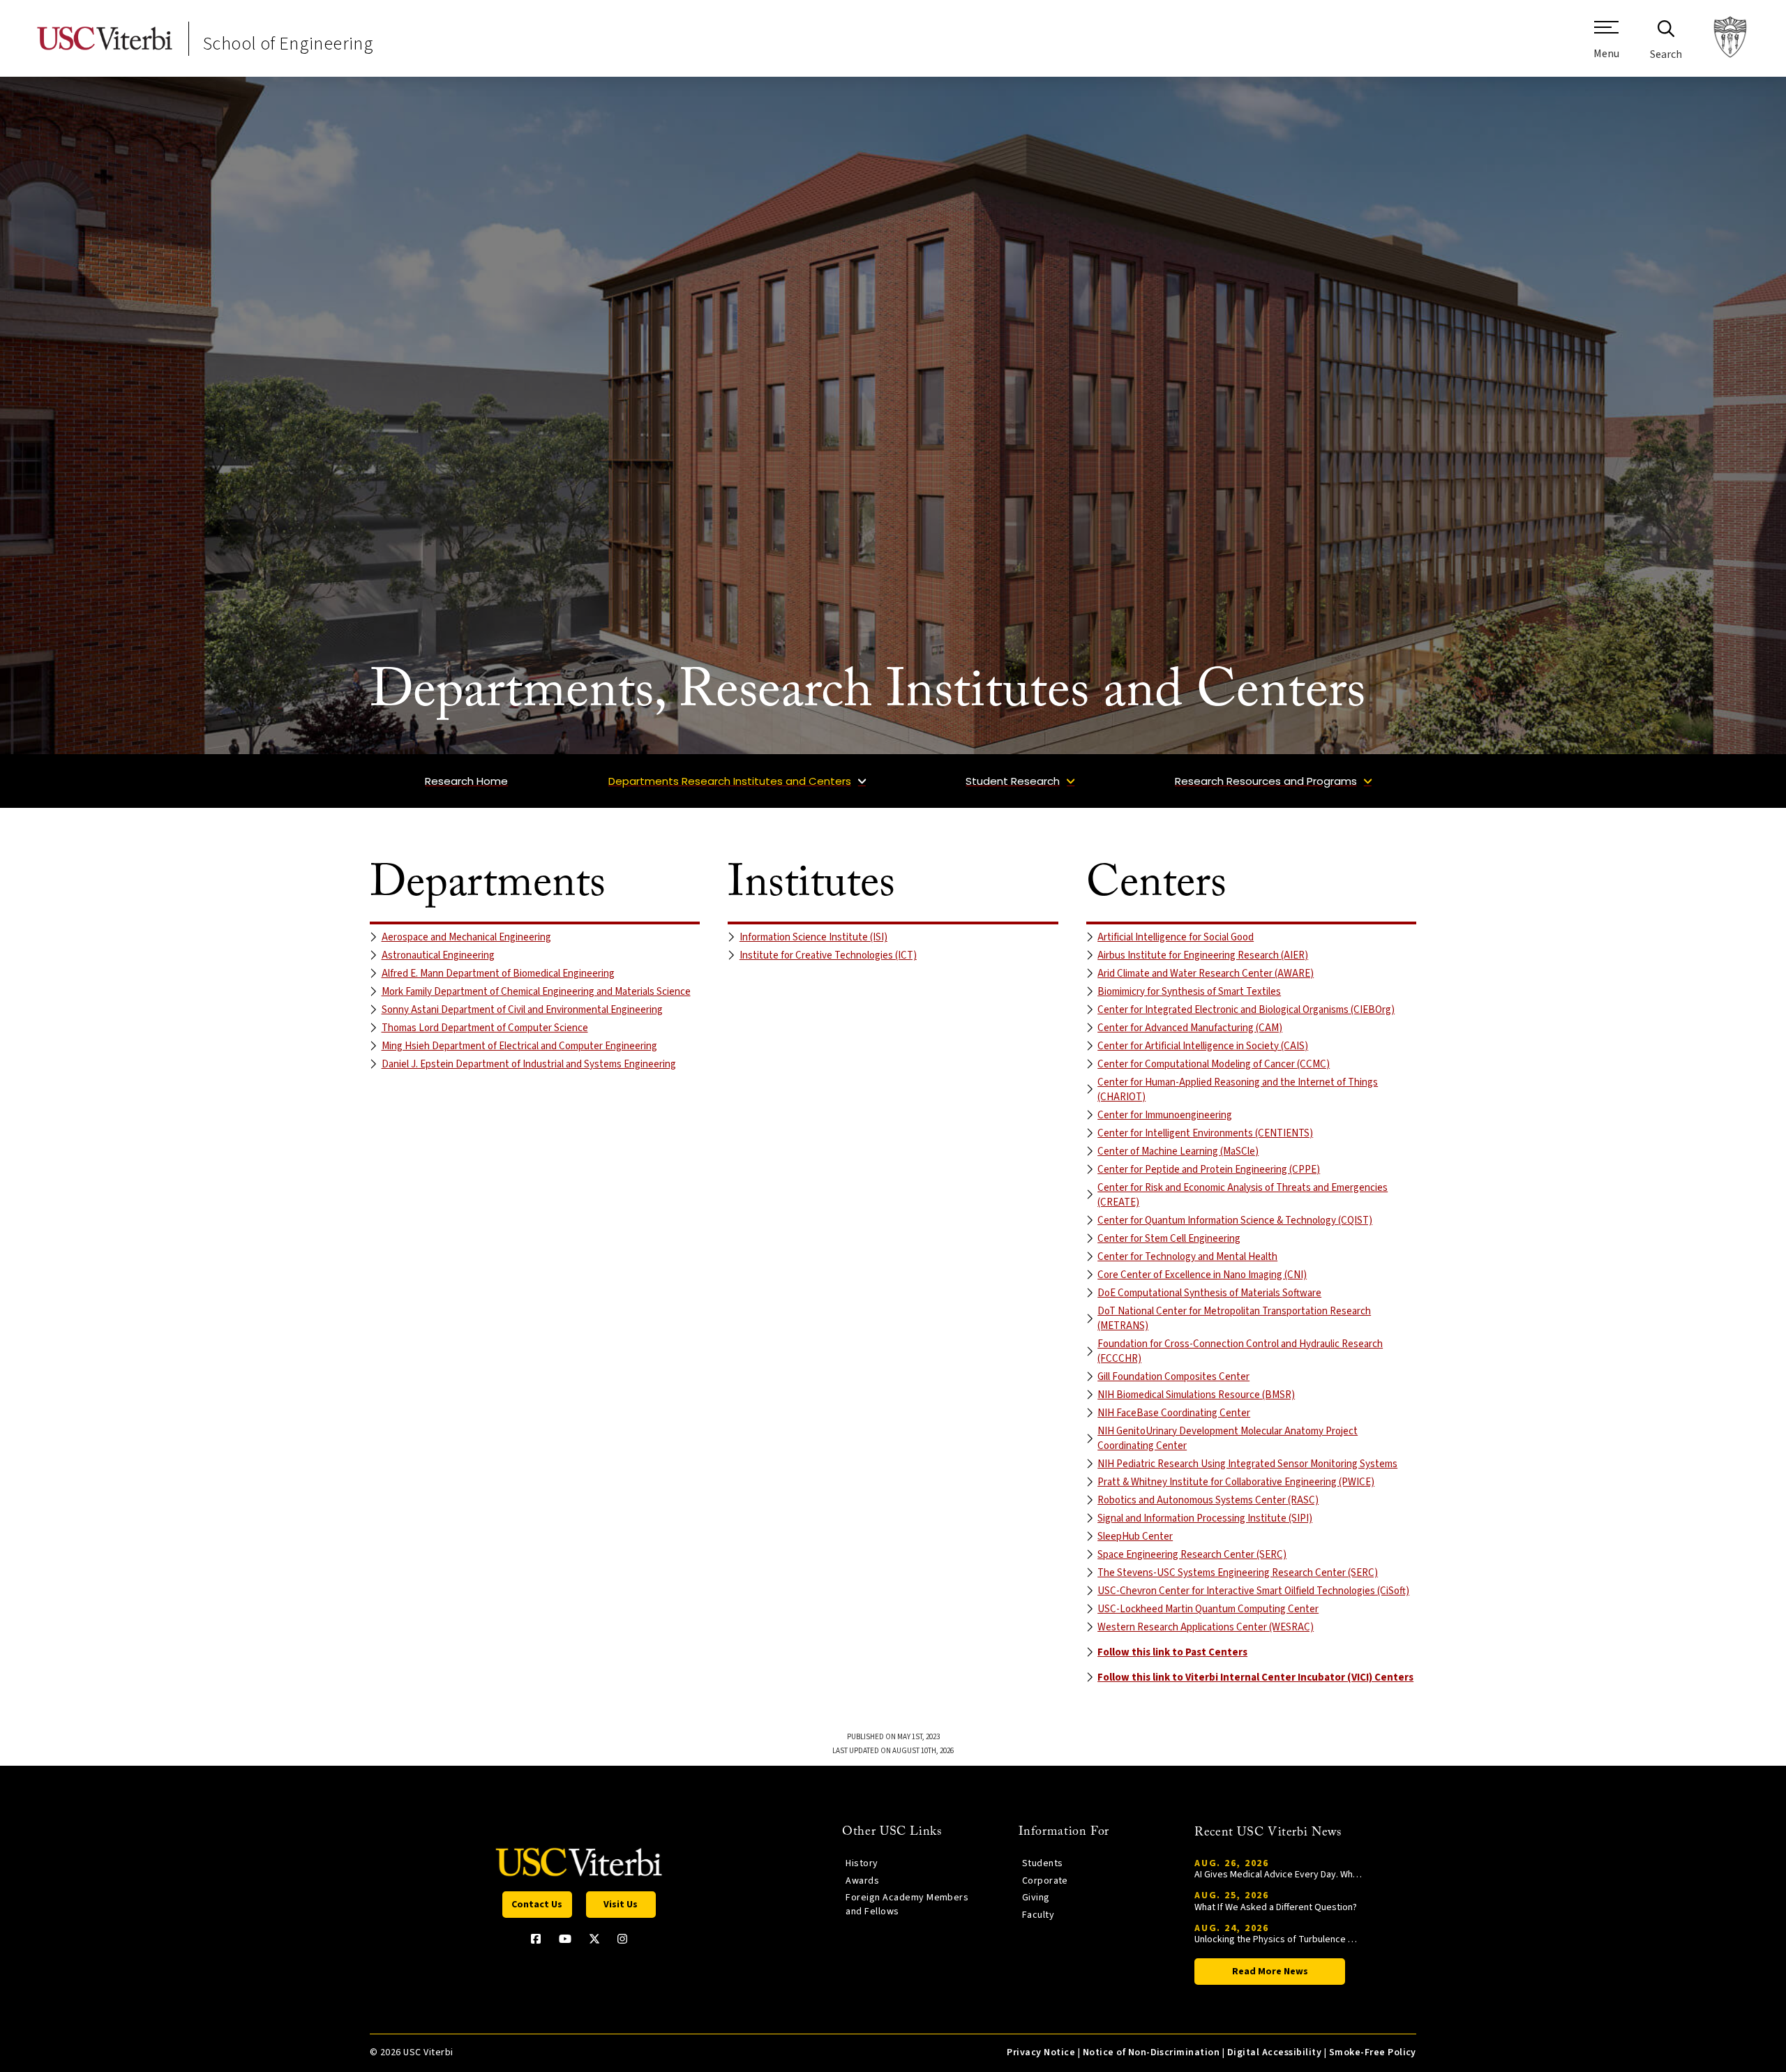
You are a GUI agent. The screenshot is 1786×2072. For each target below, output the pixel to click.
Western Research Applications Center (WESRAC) (1206, 1627)
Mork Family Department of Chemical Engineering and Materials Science (536, 992)
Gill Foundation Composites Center (1173, 1377)
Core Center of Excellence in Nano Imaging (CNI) (1202, 1275)
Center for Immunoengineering (1165, 1115)
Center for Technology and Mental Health (1187, 1257)
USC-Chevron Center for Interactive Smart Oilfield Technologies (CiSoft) (1253, 1591)
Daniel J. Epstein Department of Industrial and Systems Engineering (529, 1064)
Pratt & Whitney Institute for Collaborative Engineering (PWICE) (1236, 1482)
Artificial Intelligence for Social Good (1176, 937)
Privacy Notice (1041, 2052)
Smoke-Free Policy (1373, 2052)
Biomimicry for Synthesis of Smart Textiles (1189, 992)
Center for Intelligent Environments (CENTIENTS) (1205, 1133)
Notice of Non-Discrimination (1151, 2052)
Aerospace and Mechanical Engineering (466, 937)
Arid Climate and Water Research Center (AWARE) (1206, 974)
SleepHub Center (1135, 1537)
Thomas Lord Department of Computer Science (485, 1028)
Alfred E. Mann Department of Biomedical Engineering (498, 974)
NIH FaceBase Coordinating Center (1174, 1413)
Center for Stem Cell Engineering (1169, 1239)
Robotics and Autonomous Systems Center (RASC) (1208, 1500)
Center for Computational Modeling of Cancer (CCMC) (1214, 1064)
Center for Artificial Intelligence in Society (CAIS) (1203, 1046)
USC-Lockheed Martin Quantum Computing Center (1208, 1609)
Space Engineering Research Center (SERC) (1192, 1555)
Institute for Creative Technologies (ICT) (828, 955)
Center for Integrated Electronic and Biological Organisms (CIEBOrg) (1246, 1010)
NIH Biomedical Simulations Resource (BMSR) (1196, 1395)
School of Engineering (288, 44)
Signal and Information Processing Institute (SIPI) (1205, 1518)
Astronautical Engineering (438, 955)
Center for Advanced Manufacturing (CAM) (1190, 1028)
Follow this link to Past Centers (1172, 1652)
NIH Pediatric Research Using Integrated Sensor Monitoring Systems (1247, 1464)
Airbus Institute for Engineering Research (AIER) (1203, 955)
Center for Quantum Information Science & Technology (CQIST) (1235, 1221)
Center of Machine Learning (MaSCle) (1178, 1151)
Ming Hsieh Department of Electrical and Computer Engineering (519, 1046)
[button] (1606, 45)
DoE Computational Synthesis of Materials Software (1209, 1293)
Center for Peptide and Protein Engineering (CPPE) (1209, 1170)
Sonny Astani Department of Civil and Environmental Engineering (522, 1010)
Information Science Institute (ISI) (813, 937)
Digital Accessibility (1274, 2052)
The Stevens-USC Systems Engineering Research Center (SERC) (1238, 1573)
